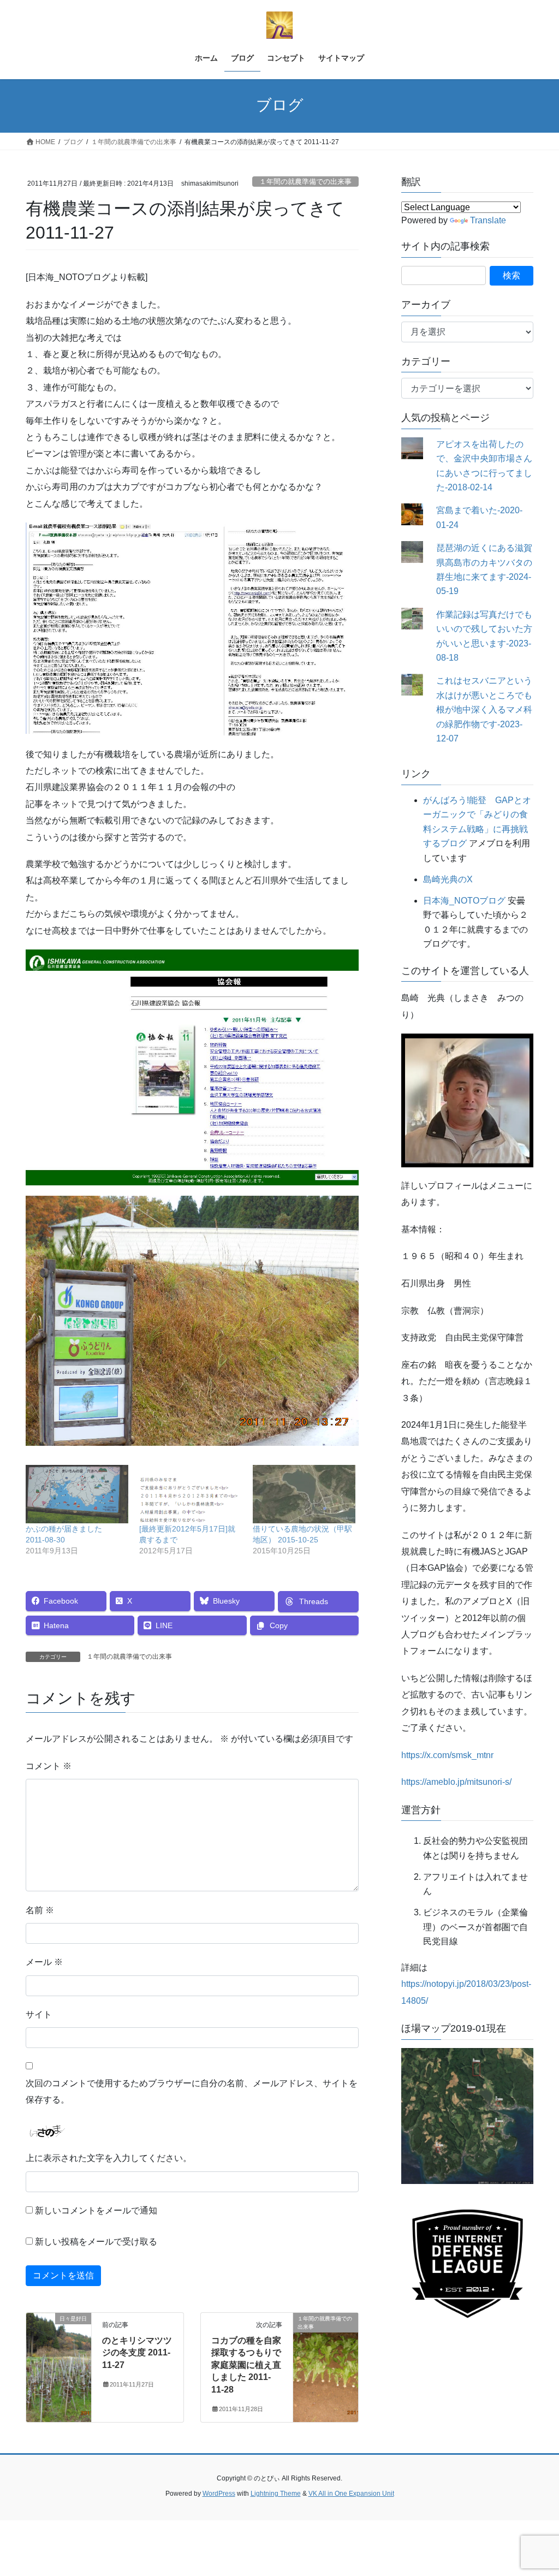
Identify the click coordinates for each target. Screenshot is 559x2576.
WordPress (219, 2494)
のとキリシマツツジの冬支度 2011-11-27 (137, 2353)
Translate (488, 220)
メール (44, 1962)
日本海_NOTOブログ (464, 901)
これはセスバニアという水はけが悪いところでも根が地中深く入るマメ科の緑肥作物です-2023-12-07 (484, 710)
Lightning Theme (276, 2494)
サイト (39, 2014)
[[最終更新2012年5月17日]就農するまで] (191, 1494)
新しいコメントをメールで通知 (96, 2210)
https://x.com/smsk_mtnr (447, 1755)
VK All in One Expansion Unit (351, 2494)
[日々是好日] (59, 2353)
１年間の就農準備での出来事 (305, 182)
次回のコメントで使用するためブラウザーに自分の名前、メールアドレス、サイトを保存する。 (192, 2091)
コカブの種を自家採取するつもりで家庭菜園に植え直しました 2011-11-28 (246, 2365)
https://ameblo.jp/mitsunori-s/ (456, 1782)
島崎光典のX (448, 879)
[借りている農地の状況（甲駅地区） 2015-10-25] (304, 1494)
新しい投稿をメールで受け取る (96, 2242)
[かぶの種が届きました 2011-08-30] (77, 1494)
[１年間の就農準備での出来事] (326, 2353)
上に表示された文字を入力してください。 (109, 2158)
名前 (40, 1910)
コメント (49, 1766)
